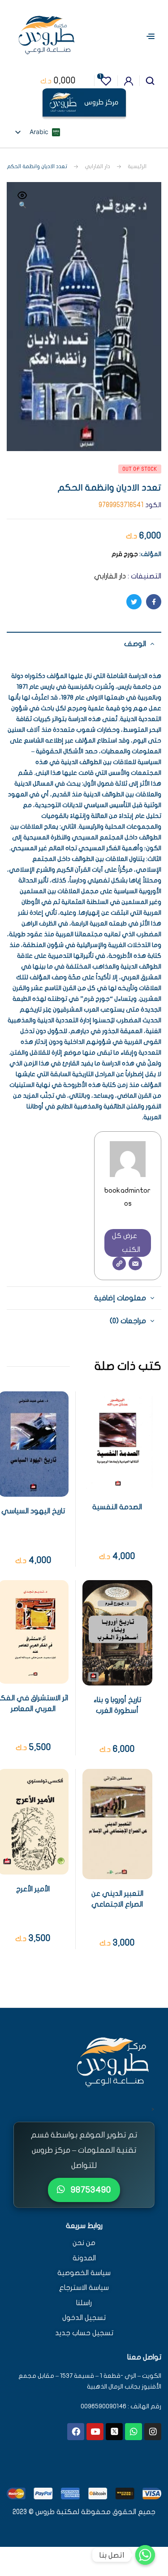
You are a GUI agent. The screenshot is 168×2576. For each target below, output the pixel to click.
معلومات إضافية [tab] (120, 1298)
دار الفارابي (97, 166)
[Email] (135, 1264)
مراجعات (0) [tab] (128, 1321)
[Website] (119, 1264)
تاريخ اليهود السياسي (33, 1511)
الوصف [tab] (135, 644)
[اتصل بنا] (145, 2555)
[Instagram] (153, 2432)
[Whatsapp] (134, 2432)
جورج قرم (125, 554)
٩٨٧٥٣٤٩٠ (90, 2190)
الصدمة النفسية (117, 1507)
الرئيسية (137, 166)
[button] (22, 201)
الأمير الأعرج (33, 1889)
